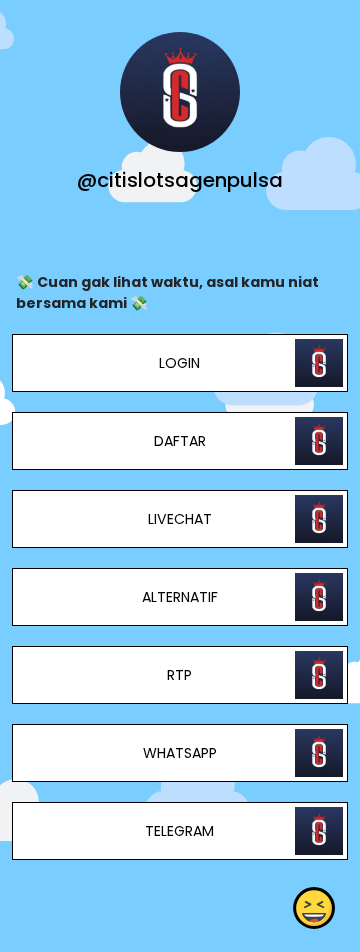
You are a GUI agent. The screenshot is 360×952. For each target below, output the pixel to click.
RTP (179, 675)
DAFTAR (180, 441)
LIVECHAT (180, 519)
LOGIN (179, 363)
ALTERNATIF (180, 597)
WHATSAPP (180, 753)
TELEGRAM (179, 831)
